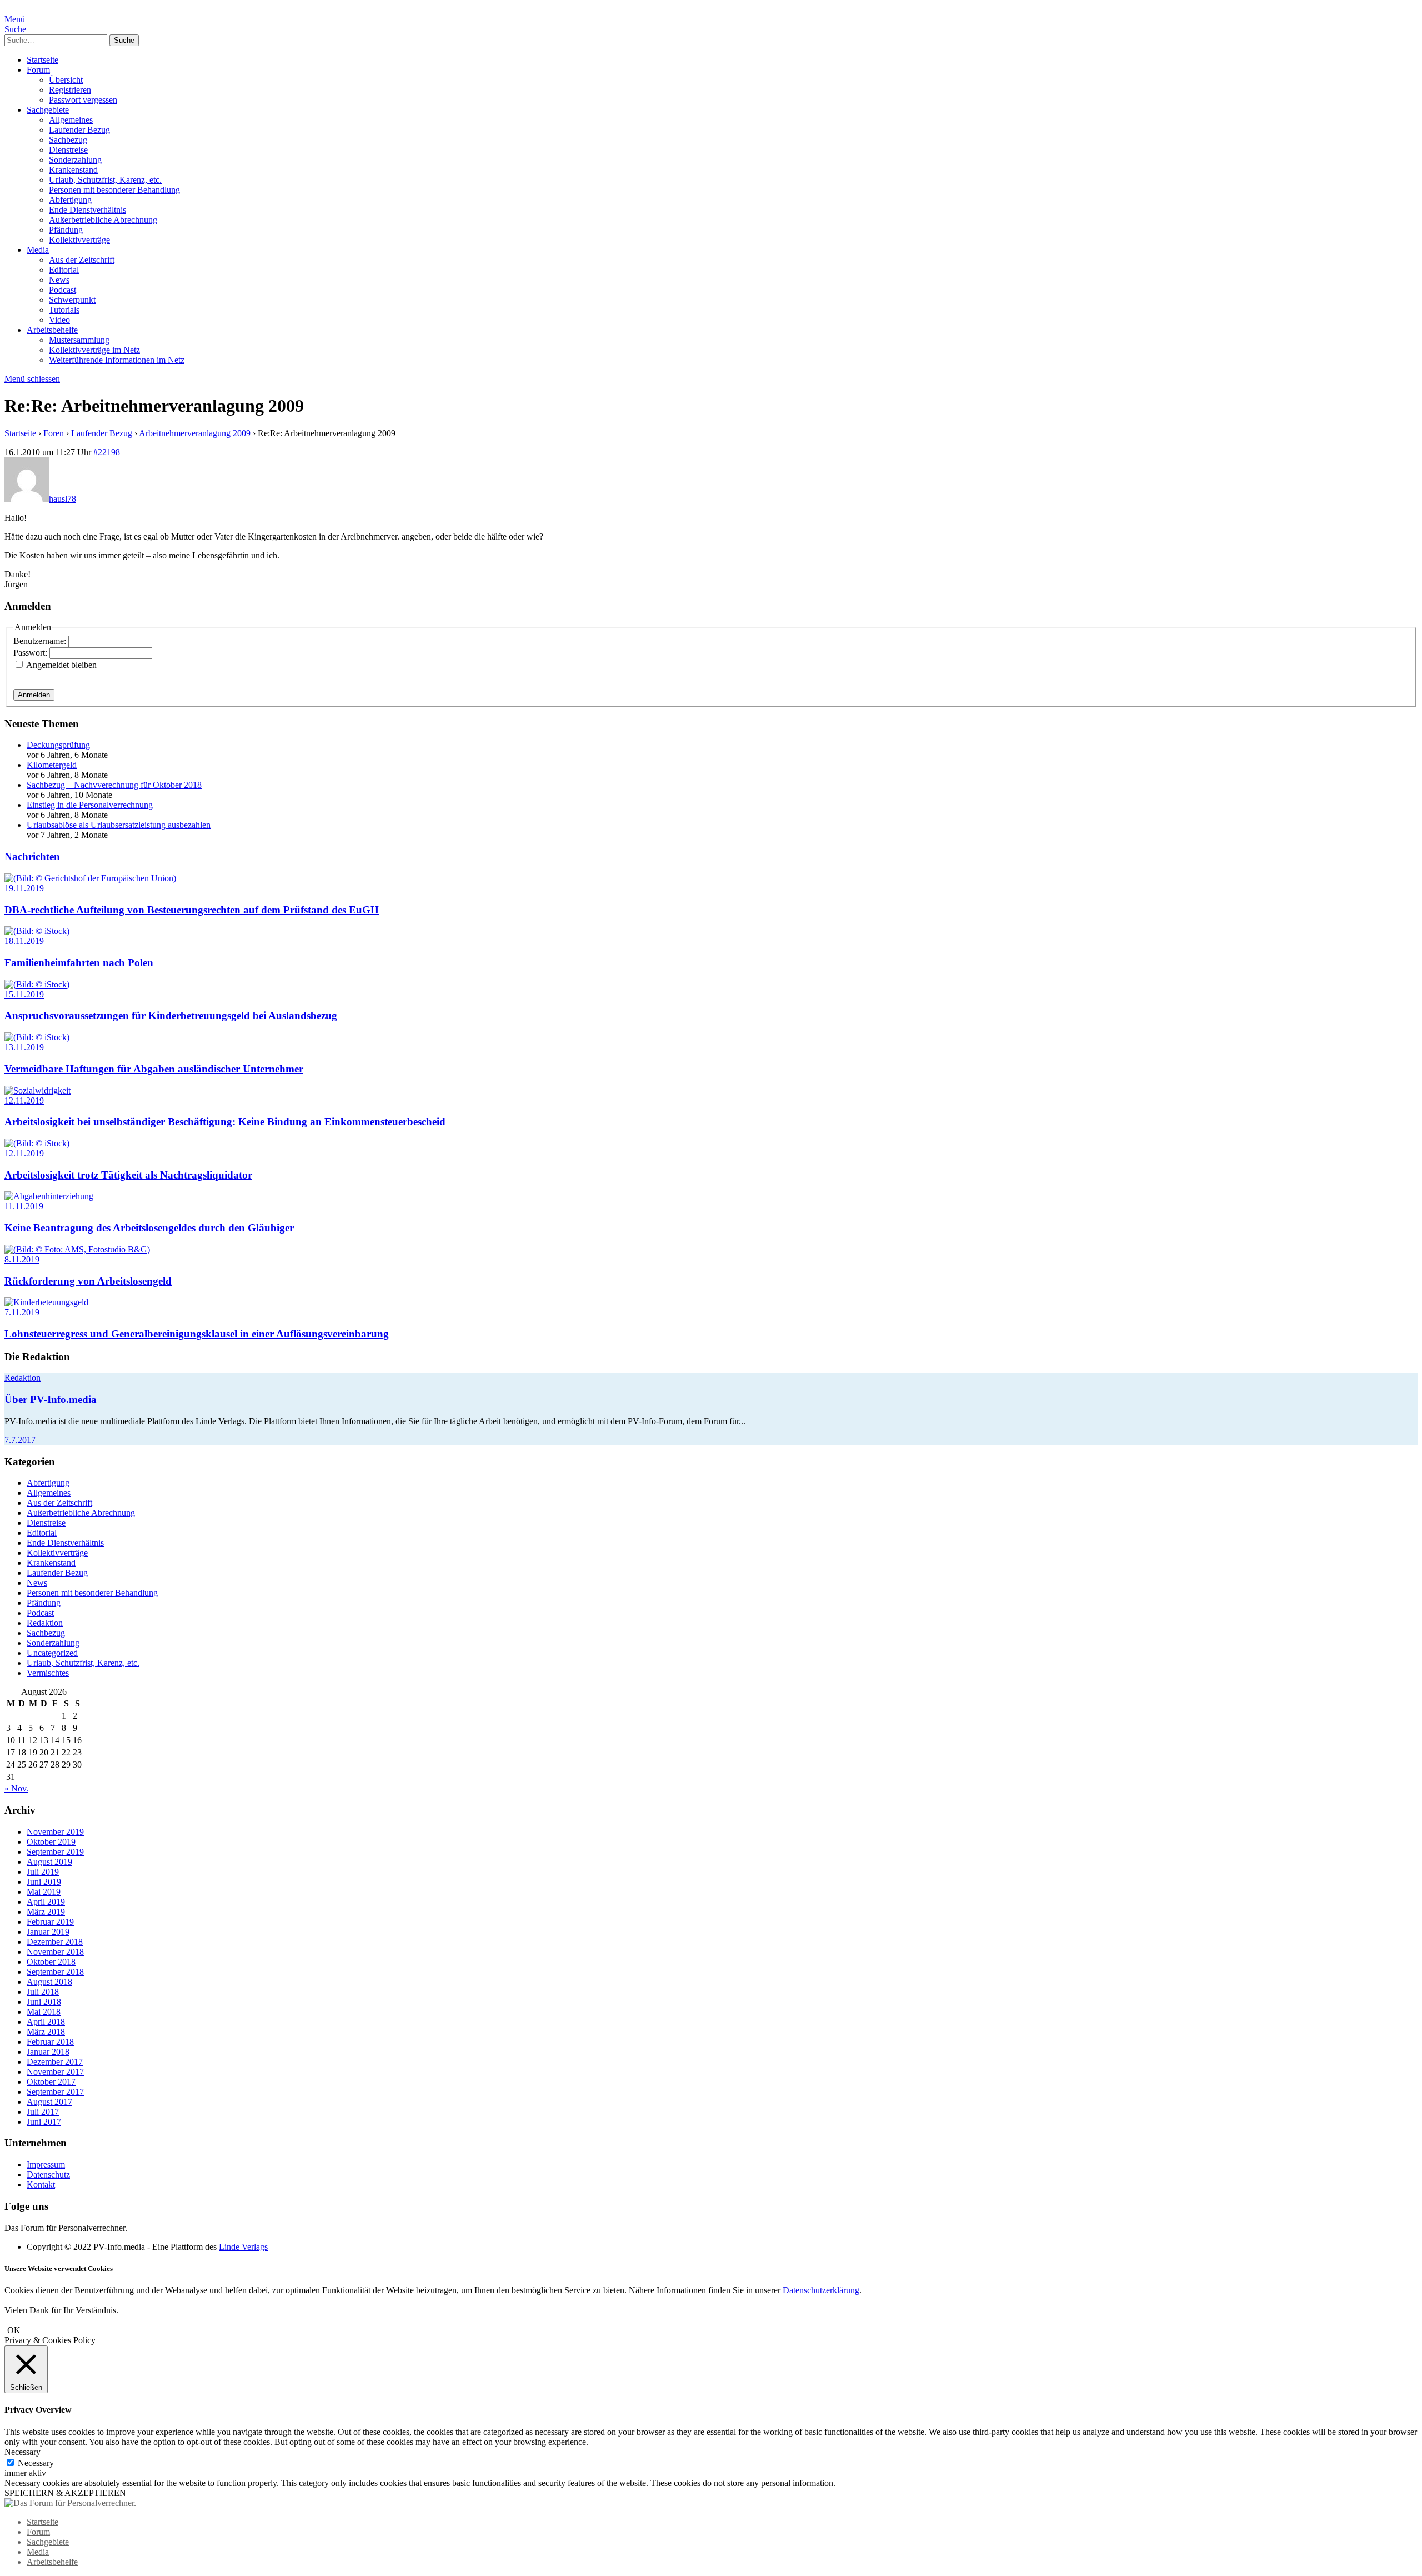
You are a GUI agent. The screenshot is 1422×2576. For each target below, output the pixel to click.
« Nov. (16, 1788)
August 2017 (49, 2102)
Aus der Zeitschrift (82, 260)
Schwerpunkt (72, 300)
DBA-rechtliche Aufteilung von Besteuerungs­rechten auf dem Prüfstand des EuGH (192, 910)
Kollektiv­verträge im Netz (94, 350)
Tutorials (64, 310)
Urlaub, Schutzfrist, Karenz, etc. (105, 180)
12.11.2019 (24, 1100)
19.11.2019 (24, 888)
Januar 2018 (48, 2052)
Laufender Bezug (79, 130)
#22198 (107, 452)
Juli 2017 (43, 2112)
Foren (54, 433)
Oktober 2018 (51, 1962)
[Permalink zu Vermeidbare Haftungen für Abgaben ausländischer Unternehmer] (37, 1037)
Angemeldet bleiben (61, 665)
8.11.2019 (22, 1259)
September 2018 (55, 1972)
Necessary (36, 2463)
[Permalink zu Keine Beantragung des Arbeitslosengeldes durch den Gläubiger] (49, 1196)
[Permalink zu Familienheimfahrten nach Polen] (37, 931)
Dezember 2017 (55, 2062)
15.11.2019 (24, 994)
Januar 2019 (48, 1932)
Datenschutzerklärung (821, 2290)
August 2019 (49, 1862)
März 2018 (46, 2032)
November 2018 (55, 1952)
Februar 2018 (50, 2042)
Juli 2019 (43, 1872)
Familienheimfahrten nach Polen (79, 963)
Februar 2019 (50, 1922)
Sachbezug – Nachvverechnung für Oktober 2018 (114, 785)
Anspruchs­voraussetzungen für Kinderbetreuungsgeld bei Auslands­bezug (171, 1015)
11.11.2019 (24, 1206)
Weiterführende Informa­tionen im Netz (117, 360)
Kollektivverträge (79, 240)
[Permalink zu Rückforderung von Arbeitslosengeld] (77, 1249)
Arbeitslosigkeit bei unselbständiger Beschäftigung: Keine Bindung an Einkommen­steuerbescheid (225, 1122)
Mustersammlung (79, 340)
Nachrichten (32, 857)
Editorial (64, 270)
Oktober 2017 (51, 2082)
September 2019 (55, 1852)
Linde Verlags (243, 2247)
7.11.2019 (22, 1312)
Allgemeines (71, 120)
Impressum (46, 2165)
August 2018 (49, 1982)
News (59, 280)
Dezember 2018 (55, 1942)
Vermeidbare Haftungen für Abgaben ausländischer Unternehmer (154, 1069)
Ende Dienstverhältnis (87, 210)
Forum (38, 70)
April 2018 (46, 2022)
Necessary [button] (22, 2452)
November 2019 (55, 1832)
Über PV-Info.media (51, 1399)
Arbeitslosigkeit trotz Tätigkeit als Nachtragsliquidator (128, 1175)
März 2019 (46, 1912)
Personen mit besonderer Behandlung (114, 190)
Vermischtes (48, 1673)
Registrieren (70, 90)
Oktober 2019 (51, 1842)
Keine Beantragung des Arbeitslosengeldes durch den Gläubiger (149, 1228)
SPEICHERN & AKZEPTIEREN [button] (65, 2493)
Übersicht (66, 80)
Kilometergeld (52, 765)
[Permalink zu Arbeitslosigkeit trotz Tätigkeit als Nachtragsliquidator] (37, 1143)
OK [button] (14, 2330)
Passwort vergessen (83, 100)
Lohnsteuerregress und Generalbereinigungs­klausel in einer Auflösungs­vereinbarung (197, 1334)
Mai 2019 (44, 1892)
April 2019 (46, 1902)
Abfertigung (70, 200)
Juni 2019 (44, 1882)
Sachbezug (68, 140)
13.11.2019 (24, 1047)
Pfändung (66, 230)
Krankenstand (73, 170)
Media (38, 250)
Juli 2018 (43, 1992)
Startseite (42, 60)
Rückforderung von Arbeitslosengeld (88, 1281)
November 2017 (55, 2072)
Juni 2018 (44, 2002)
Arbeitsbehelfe (52, 330)
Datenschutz (48, 2175)
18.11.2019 (24, 941)
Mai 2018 (44, 2012)
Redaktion (22, 1378)
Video (59, 320)
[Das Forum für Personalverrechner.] (70, 2503)
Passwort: (31, 653)
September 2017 (55, 2092)
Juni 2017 (44, 2122)
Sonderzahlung (75, 160)
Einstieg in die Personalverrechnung (90, 805)
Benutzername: (41, 641)
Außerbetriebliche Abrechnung (103, 220)
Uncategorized (52, 1653)
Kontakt (41, 2185)
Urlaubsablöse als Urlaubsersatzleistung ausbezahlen (119, 825)
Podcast (62, 290)
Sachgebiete (48, 110)
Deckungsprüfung (58, 745)
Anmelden (34, 695)
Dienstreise (68, 150)
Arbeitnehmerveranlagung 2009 (195, 433)
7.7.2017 (20, 1440)
